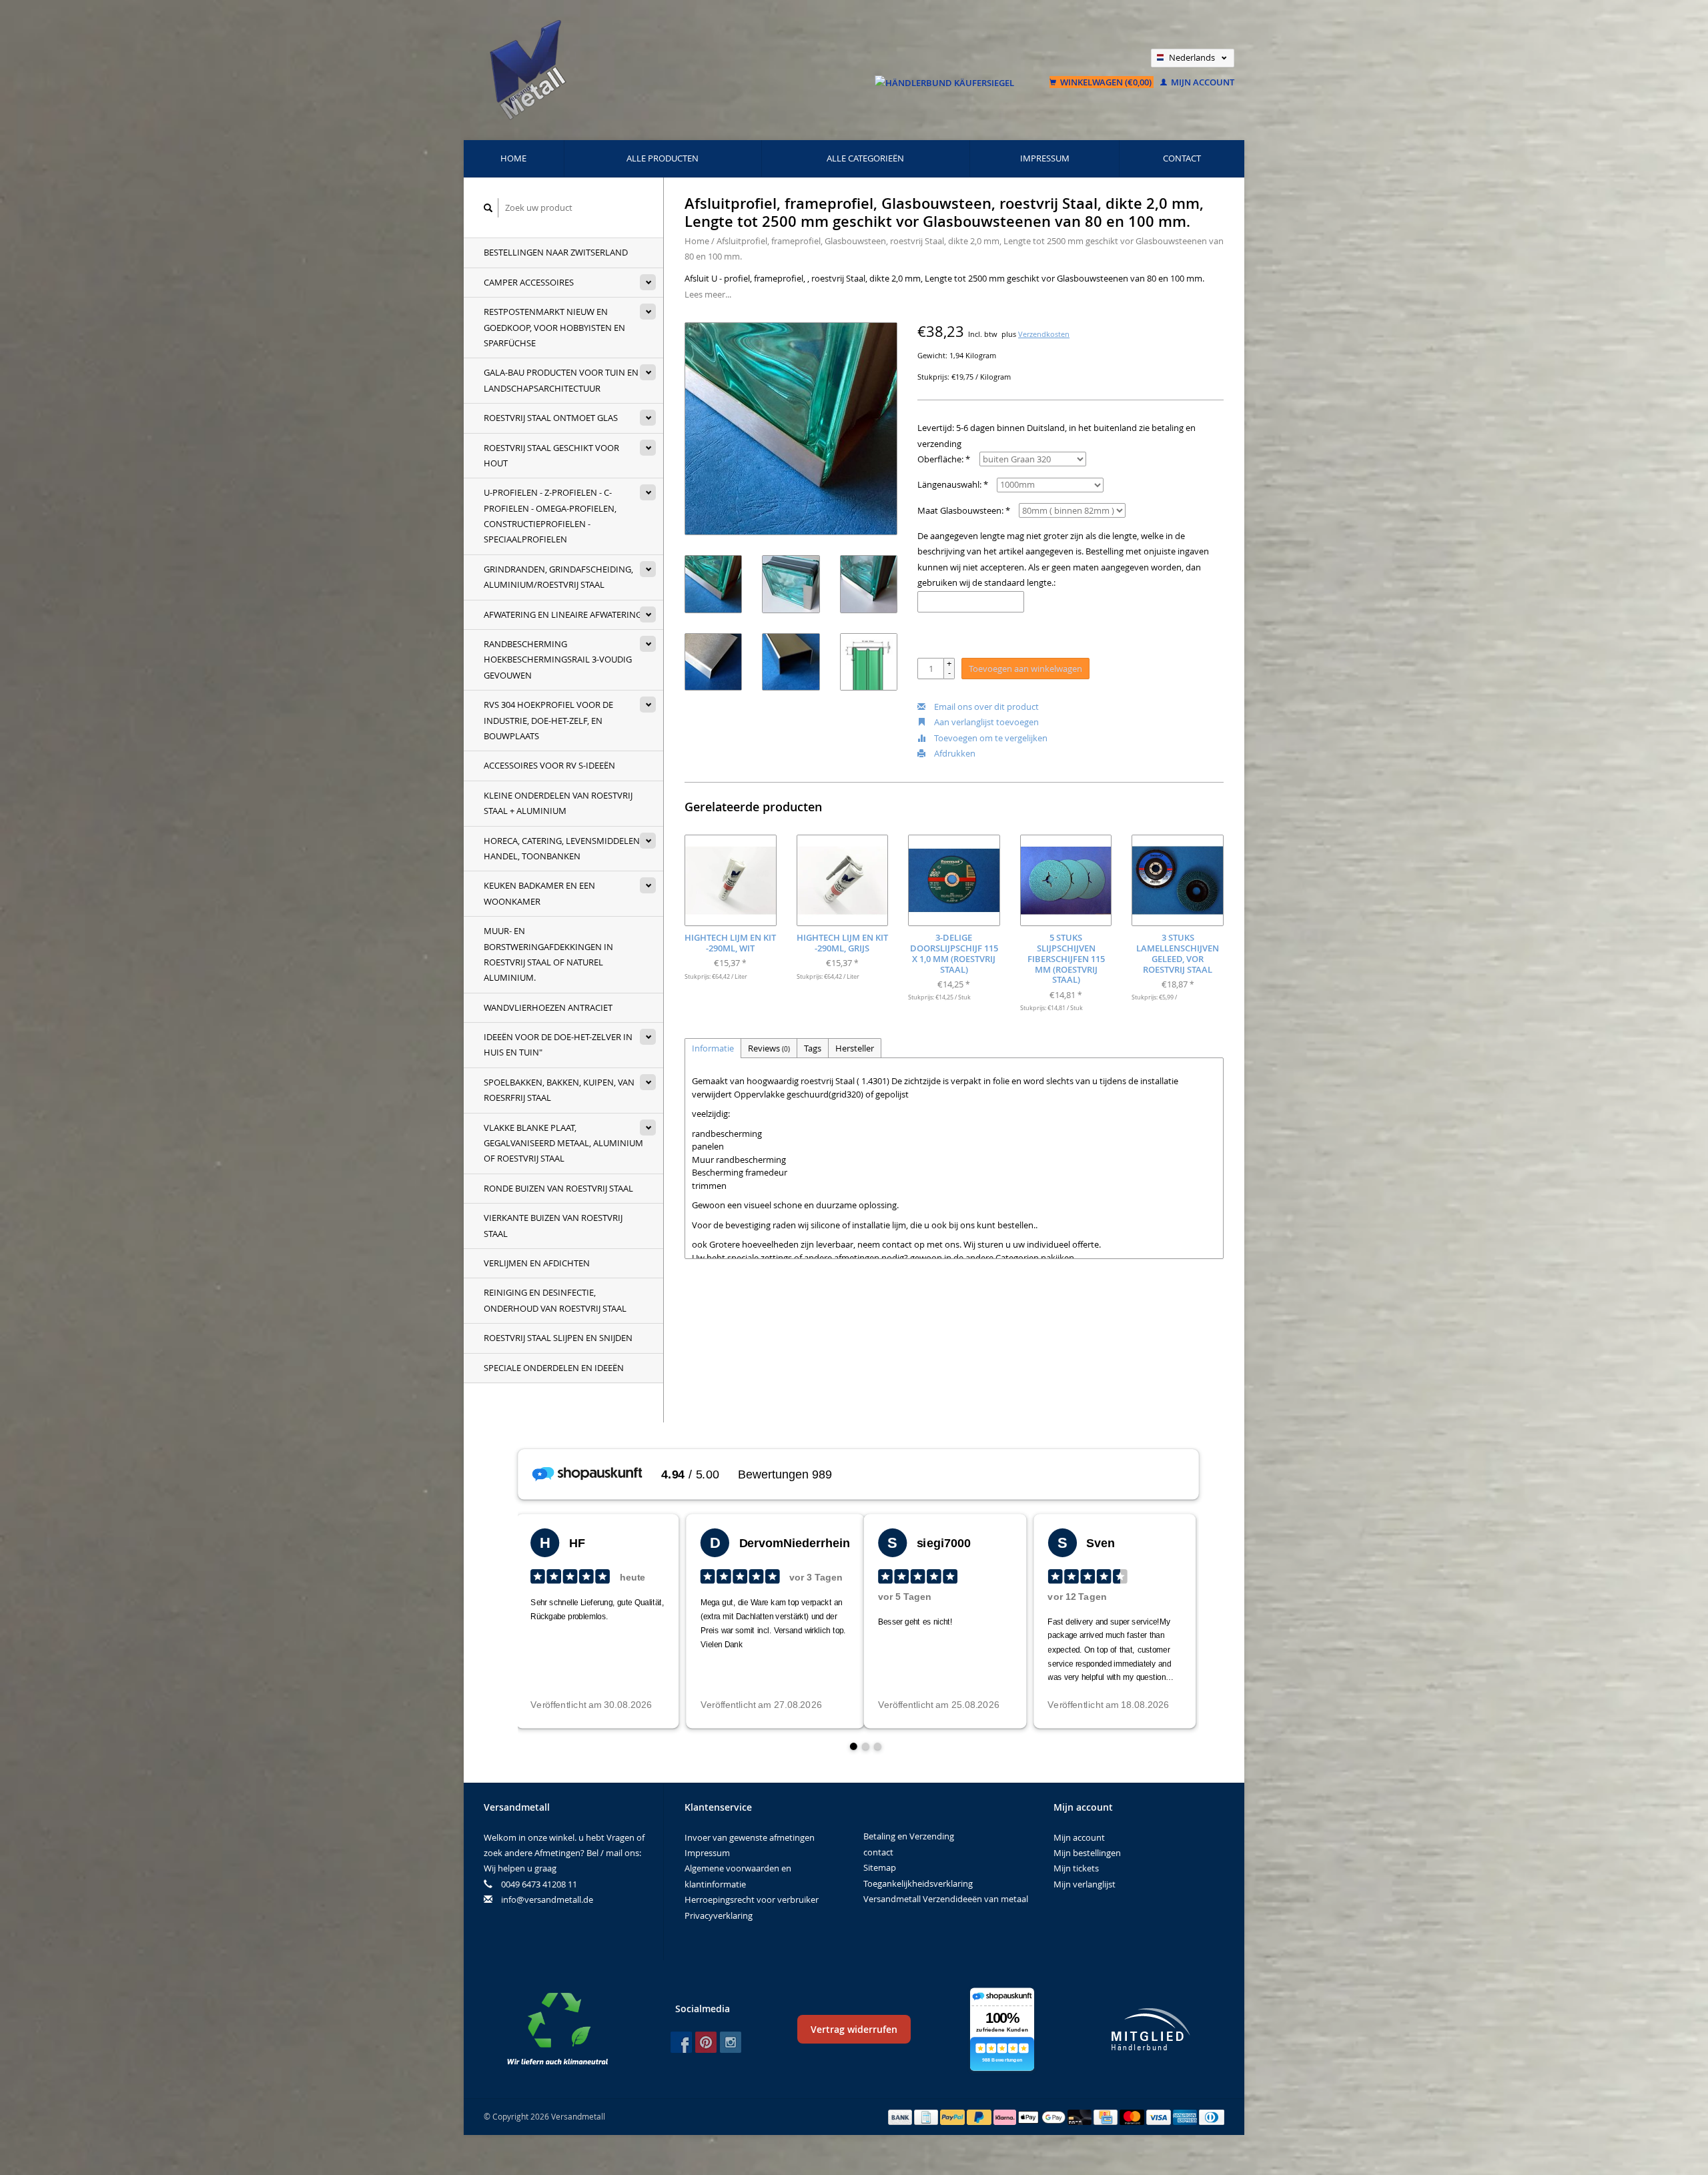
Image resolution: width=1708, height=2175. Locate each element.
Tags (813, 1048)
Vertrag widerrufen (854, 2029)
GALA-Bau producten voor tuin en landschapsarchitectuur (561, 380)
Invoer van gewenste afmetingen (750, 1837)
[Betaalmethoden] (901, 2116)
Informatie (713, 1048)
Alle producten (663, 158)
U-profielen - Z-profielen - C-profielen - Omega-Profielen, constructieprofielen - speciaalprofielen (550, 516)
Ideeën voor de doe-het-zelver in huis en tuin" (558, 1044)
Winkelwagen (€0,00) (1106, 82)
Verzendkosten (1044, 334)
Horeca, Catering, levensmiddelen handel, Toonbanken (562, 848)
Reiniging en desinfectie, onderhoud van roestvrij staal (555, 1300)
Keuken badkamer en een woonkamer (539, 893)
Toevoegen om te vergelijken (990, 738)
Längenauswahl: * (953, 484)
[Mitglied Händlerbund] (1151, 2029)
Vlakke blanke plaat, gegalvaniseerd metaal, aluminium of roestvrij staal (563, 1143)
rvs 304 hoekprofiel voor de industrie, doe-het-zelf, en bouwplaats (548, 720)
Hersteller (855, 1048)
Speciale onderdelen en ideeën (554, 1368)
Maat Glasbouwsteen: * (964, 510)
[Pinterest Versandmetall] (706, 2042)
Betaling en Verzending (909, 1836)
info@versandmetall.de (547, 1899)
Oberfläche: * (944, 459)
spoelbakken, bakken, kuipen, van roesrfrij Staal (559, 1090)
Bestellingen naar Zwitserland (556, 252)
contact (1182, 158)
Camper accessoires (529, 282)
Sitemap (880, 1867)
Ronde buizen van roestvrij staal (558, 1188)
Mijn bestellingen (1087, 1853)
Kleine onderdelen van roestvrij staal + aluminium (558, 803)
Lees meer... (708, 294)
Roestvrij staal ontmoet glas (551, 418)
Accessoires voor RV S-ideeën (549, 765)
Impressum (1045, 158)
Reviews (769, 1048)
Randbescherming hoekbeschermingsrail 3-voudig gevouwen (558, 660)
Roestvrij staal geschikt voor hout (551, 455)
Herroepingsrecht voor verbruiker (752, 1899)
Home (513, 158)
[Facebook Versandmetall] (681, 2042)
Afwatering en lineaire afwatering (563, 614)
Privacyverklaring (719, 1915)
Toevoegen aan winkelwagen (1025, 669)
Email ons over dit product (985, 707)
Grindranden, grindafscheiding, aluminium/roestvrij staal (558, 577)
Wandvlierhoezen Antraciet (548, 1007)
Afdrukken (954, 753)
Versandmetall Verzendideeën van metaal (946, 1899)
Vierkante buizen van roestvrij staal (553, 1225)
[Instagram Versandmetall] (731, 2042)
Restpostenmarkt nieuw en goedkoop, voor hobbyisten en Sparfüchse (554, 327)
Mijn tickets (1076, 1868)
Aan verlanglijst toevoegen (985, 722)
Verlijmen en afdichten (537, 1263)
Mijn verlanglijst (1085, 1884)
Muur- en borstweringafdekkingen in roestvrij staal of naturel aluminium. (548, 954)
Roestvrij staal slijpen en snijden (558, 1338)
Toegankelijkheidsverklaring (918, 1883)
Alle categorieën (865, 158)
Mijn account (1202, 82)
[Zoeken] (488, 208)
